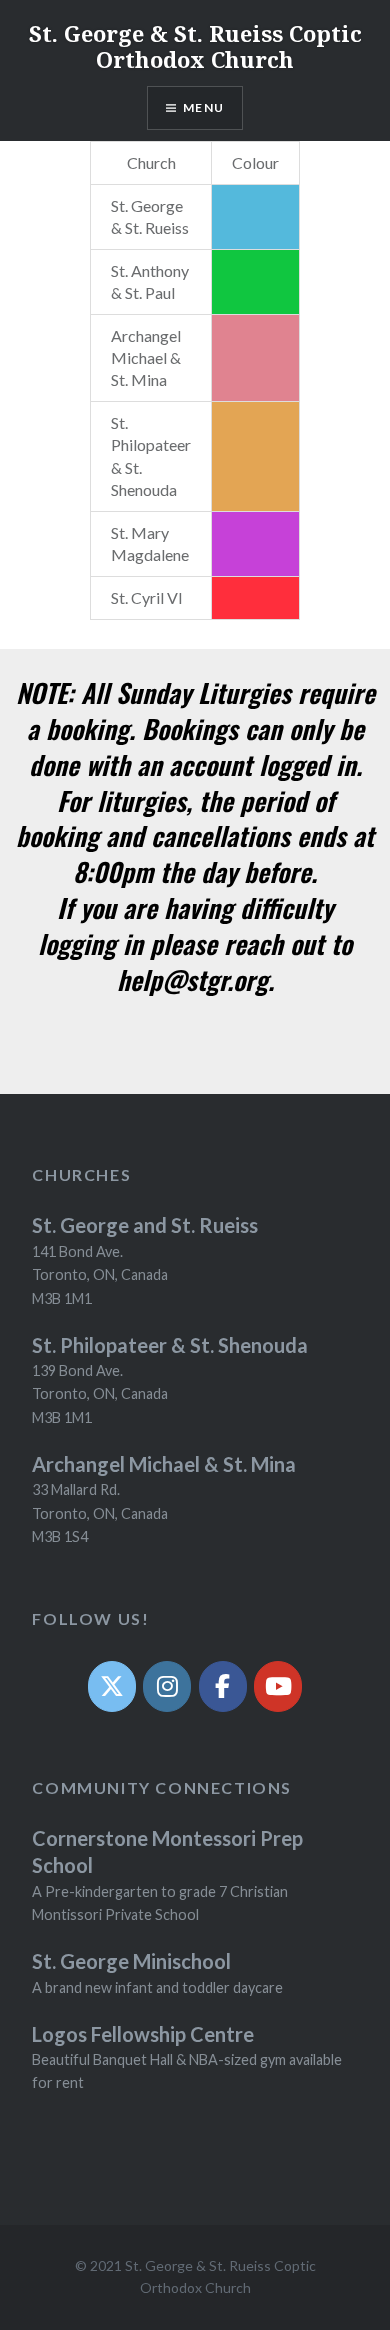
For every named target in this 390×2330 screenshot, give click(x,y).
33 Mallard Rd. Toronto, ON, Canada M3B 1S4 (100, 1513)
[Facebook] (223, 1686)
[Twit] (112, 1686)
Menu (203, 107)
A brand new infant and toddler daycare (157, 1987)
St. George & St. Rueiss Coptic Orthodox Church (195, 46)
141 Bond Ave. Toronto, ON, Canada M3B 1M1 (100, 1275)
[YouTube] (278, 1686)
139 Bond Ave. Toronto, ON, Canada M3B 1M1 (100, 1394)
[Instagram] (167, 1686)
